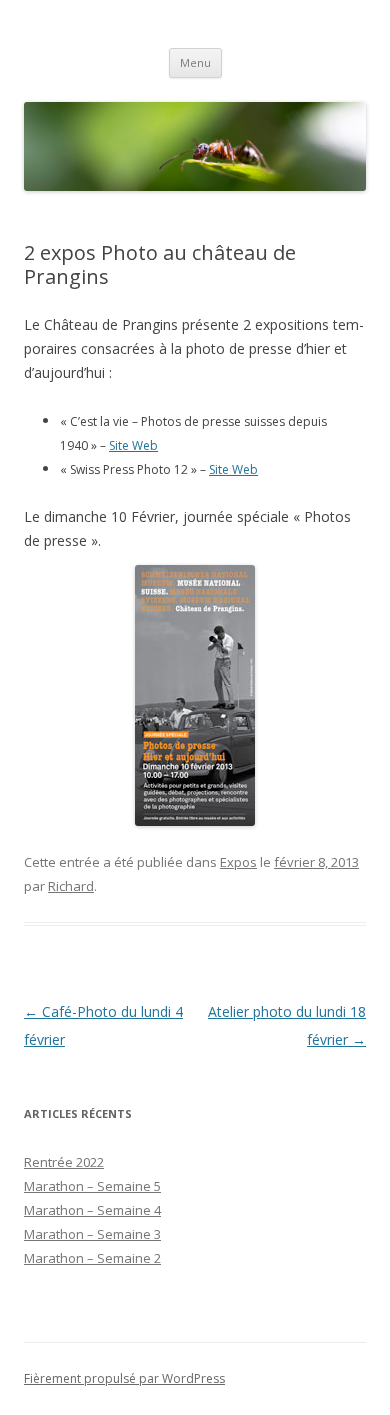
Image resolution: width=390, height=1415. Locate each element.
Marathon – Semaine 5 (92, 1186)
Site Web (133, 445)
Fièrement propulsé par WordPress (124, 1378)
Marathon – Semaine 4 (92, 1210)
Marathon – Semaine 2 (92, 1258)
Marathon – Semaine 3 (92, 1234)
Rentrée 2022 (64, 1162)
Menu (195, 62)
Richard (71, 886)
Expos (238, 862)
